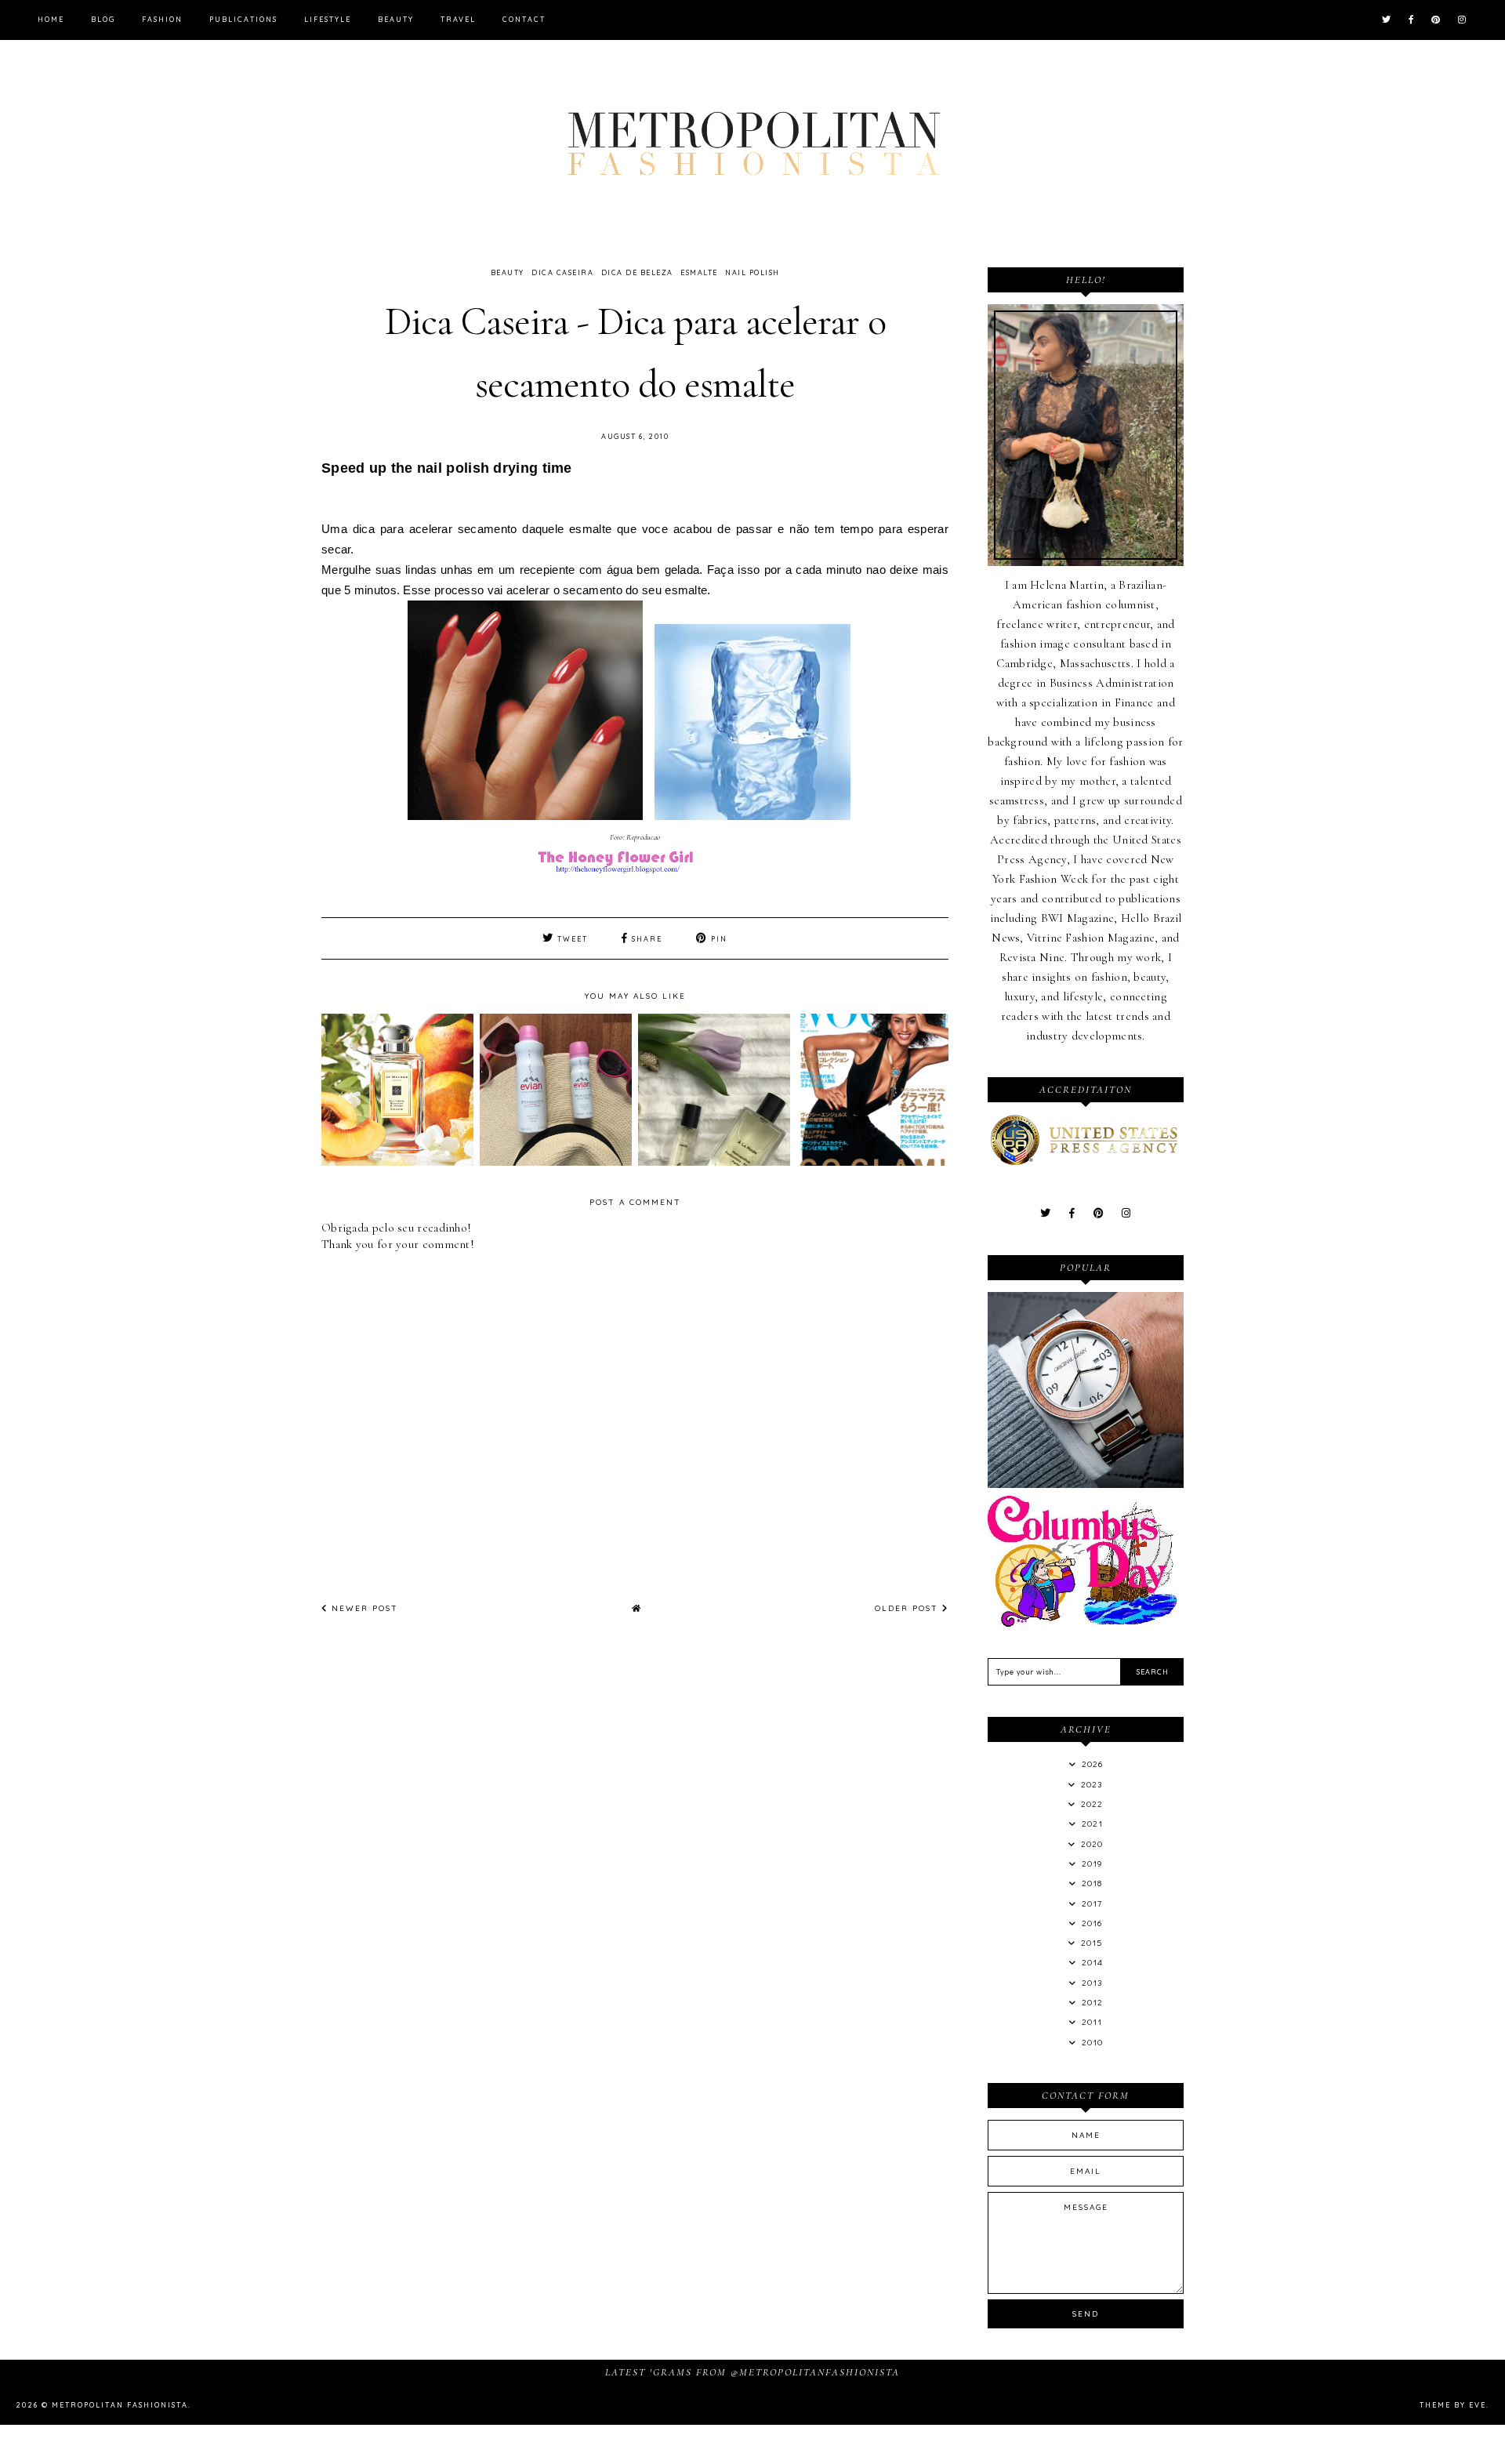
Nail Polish (752, 272)
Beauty (396, 19)
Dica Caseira (562, 272)
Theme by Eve (1453, 2405)
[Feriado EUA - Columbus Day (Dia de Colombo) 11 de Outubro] (1086, 1623)
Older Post (908, 1608)
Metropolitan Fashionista (120, 2405)
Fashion (162, 19)
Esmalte (699, 272)
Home (51, 19)
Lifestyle (328, 19)
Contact (524, 19)
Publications (243, 19)
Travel (458, 19)
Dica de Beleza (637, 272)
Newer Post (363, 1608)
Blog (103, 19)
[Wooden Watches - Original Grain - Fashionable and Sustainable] (1086, 1484)
